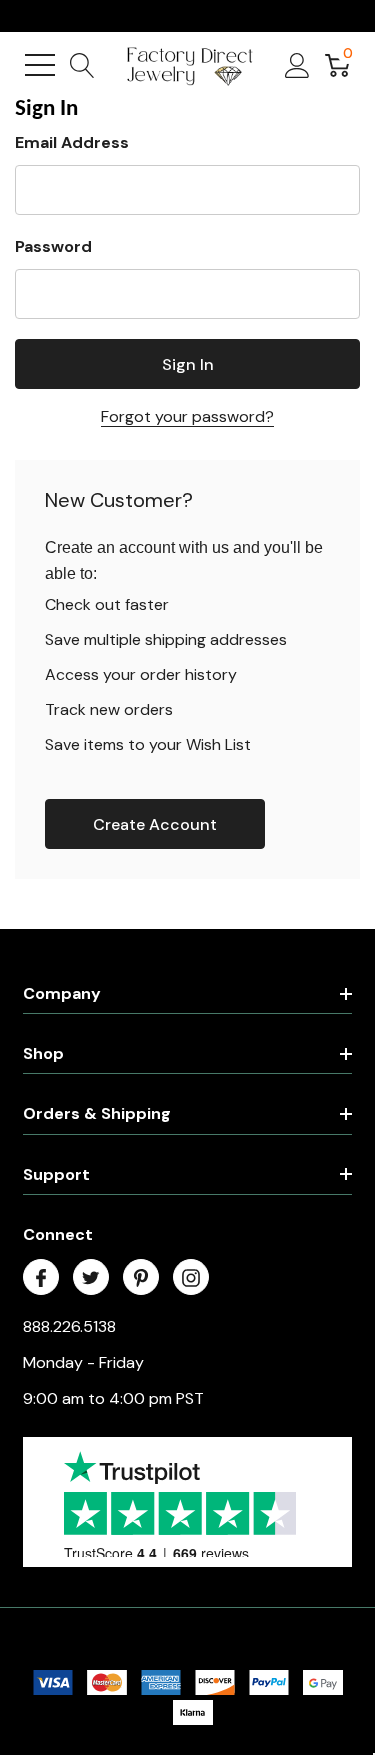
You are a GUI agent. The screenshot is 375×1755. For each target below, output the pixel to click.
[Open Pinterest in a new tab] (141, 1278)
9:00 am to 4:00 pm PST (113, 1398)
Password (53, 246)
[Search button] (82, 65)
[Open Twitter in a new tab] (91, 1278)
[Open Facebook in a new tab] (41, 1278)
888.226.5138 (69, 1326)
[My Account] (297, 65)
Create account (155, 824)
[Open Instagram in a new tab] (191, 1278)
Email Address (72, 142)
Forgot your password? (187, 416)
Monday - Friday (83, 1362)
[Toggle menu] (40, 65)
